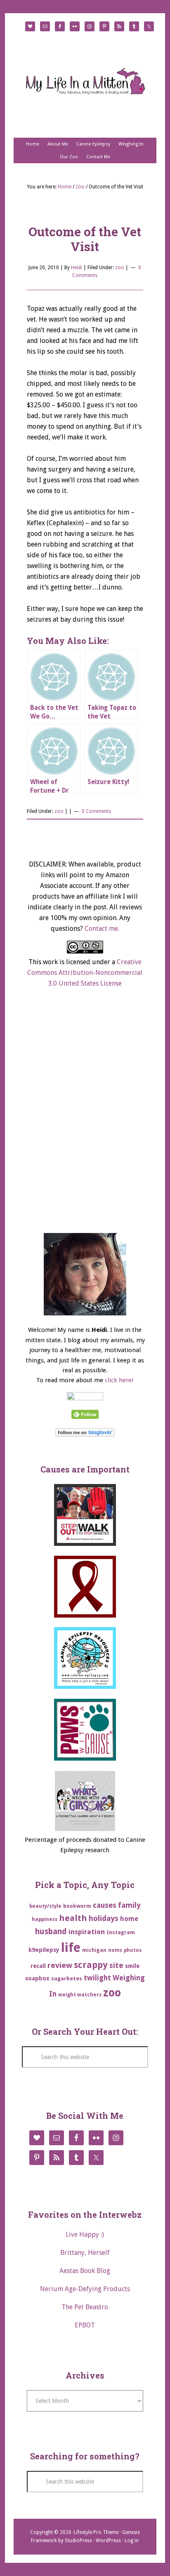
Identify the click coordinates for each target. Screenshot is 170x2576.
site (116, 1965)
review (60, 1965)
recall (38, 1966)
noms (115, 1950)
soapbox (37, 1978)
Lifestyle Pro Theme (96, 2532)
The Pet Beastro (85, 2307)
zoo (120, 268)
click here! (119, 1380)
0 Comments (96, 811)
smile (132, 1966)
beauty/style (45, 1906)
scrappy (91, 1965)
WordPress (108, 2541)
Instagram (121, 1932)
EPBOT (85, 2325)
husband (51, 1931)
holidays (104, 1918)
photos (133, 1950)
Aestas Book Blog (85, 2271)
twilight (97, 1978)
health (73, 1918)
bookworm (77, 1906)
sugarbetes (67, 1978)
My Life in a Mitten (85, 81)
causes (105, 1905)
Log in (132, 2541)
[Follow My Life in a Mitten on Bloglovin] (85, 1435)
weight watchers (80, 1995)
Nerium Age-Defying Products (85, 2289)
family (129, 1905)
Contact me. (102, 929)
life (71, 1948)
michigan (94, 1950)
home (129, 1919)
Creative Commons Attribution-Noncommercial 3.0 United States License (85, 973)
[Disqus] (85, 1118)
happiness (45, 1919)
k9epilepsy (44, 1950)
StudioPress (78, 2541)
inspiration (87, 1932)
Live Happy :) (85, 2234)
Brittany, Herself (85, 2253)
